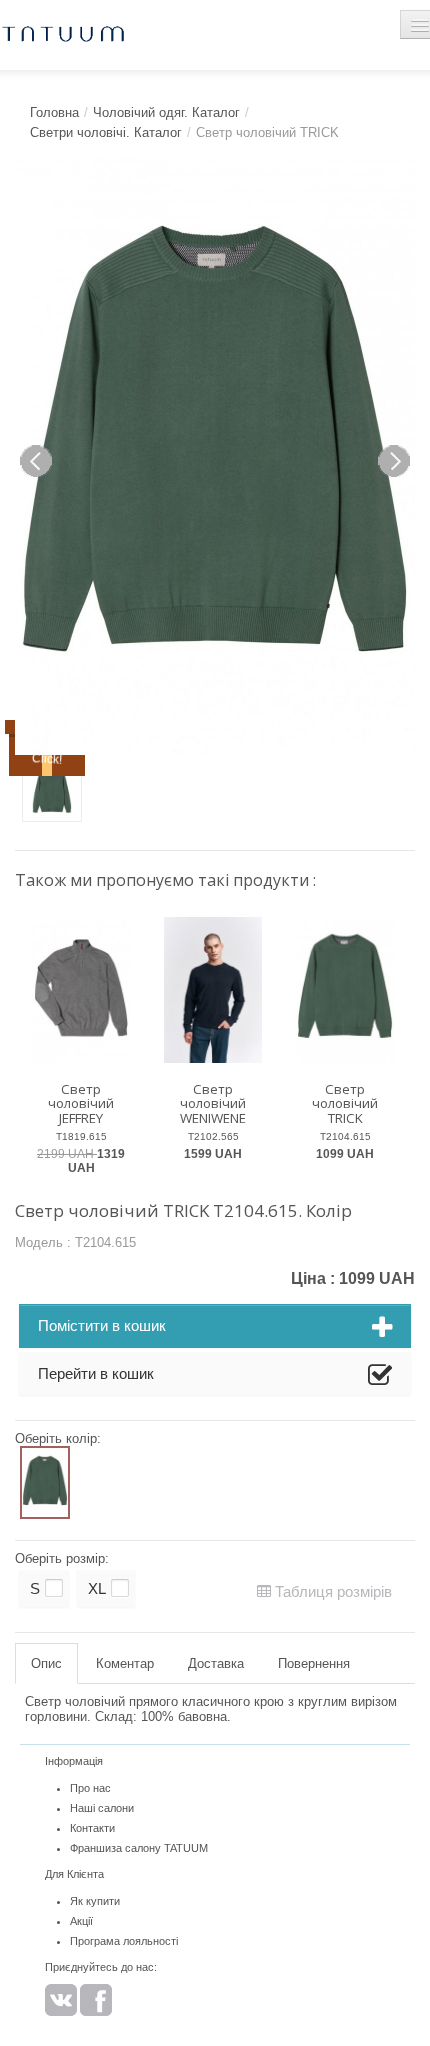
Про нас (90, 1788)
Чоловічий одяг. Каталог (166, 112)
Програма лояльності (124, 1941)
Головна (54, 112)
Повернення (314, 1663)
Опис (46, 1663)
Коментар (125, 1663)
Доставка (216, 1663)
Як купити (95, 1901)
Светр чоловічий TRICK (345, 1103)
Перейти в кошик (96, 1373)
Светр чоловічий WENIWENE (213, 1103)
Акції (81, 1921)
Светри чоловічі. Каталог (106, 132)
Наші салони (102, 1808)
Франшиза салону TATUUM (139, 1848)
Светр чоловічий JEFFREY (81, 1103)
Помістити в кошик (102, 1325)
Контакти (92, 1828)
